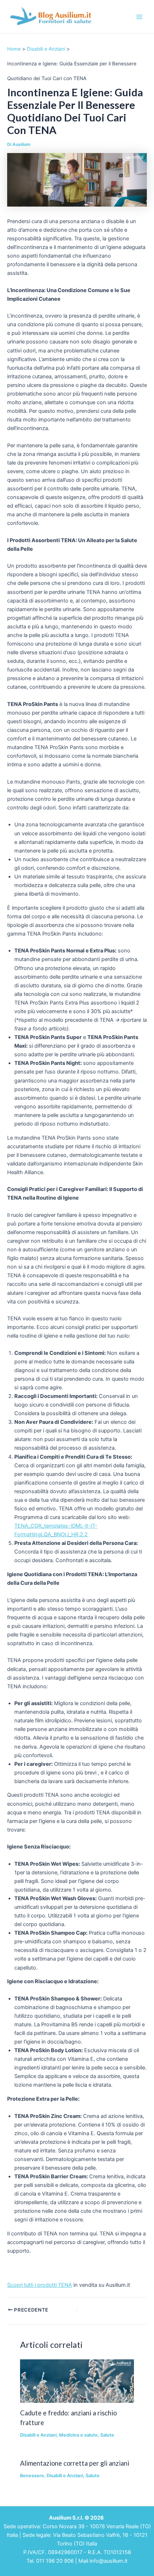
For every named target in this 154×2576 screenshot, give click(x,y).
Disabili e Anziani (38, 2435)
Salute (107, 2435)
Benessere (32, 2476)
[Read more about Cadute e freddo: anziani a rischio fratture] (77, 2381)
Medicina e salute (78, 2435)
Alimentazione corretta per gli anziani (75, 2463)
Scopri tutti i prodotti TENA (40, 2285)
